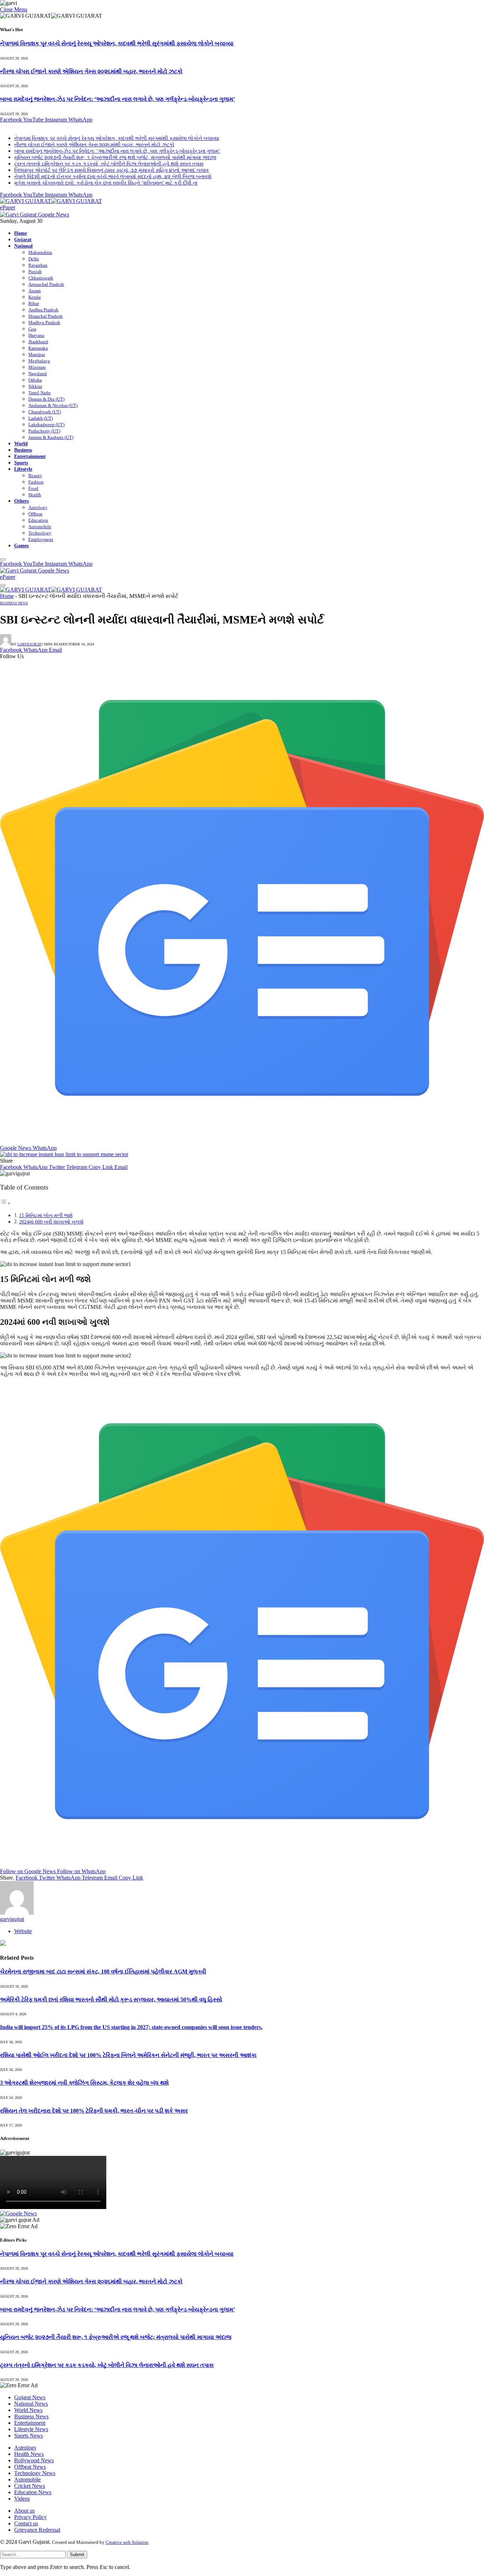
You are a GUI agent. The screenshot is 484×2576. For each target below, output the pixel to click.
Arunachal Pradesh (46, 284)
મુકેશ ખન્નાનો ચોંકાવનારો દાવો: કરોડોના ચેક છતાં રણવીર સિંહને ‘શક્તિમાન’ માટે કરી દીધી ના (106, 183)
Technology (40, 533)
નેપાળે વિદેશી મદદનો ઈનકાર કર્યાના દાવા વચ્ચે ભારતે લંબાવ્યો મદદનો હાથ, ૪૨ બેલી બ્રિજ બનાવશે (113, 177)
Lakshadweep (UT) (46, 425)
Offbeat (35, 514)
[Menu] (3, 559)
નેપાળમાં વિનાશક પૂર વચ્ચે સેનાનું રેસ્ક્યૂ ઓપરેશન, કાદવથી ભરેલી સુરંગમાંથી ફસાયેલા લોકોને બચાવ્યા (117, 43)
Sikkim (35, 386)
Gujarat (23, 239)
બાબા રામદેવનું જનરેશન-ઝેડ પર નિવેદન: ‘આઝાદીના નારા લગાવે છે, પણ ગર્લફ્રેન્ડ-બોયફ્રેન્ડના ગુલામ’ (117, 99)
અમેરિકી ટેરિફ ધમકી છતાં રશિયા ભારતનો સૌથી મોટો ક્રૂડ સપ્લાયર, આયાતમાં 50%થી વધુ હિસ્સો (111, 1999)
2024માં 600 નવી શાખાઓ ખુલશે (51, 1222)
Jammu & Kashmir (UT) (51, 437)
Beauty (35, 476)
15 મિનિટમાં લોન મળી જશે (46, 1215)
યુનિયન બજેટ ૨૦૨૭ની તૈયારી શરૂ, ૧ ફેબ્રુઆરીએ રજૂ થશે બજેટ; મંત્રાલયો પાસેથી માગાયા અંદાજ (115, 157)
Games (21, 546)
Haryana (36, 335)
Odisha (35, 380)
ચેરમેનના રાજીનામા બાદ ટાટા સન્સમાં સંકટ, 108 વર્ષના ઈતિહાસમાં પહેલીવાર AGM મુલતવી (103, 1971)
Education (38, 520)
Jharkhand (38, 342)
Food (33, 488)
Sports (21, 463)
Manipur (37, 354)
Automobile (40, 527)
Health (35, 495)
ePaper (8, 207)
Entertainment (30, 456)
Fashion (36, 482)
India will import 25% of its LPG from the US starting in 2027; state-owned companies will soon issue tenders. (131, 2027)
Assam (35, 291)
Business (23, 450)
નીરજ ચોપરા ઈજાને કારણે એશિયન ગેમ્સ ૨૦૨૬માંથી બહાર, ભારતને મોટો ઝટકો (91, 71)
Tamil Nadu (40, 393)
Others (21, 501)
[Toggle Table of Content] (5, 1203)
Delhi (34, 259)
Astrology (38, 507)
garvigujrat (29, 644)
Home (21, 233)
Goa (32, 329)
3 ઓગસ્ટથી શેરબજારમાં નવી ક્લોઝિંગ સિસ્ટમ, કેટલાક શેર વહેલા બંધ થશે (84, 2083)
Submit (77, 2555)
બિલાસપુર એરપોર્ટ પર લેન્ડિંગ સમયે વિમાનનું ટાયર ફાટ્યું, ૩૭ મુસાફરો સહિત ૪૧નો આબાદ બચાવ (111, 170)
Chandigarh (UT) (45, 412)
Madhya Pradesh (44, 323)
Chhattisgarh (41, 278)
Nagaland (38, 374)
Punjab (35, 272)
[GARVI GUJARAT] (51, 201)
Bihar (34, 303)
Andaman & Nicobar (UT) (53, 405)
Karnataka (38, 348)
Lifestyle (23, 469)
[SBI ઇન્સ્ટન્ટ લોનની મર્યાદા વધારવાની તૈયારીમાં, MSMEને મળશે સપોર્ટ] (64, 1154)
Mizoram (37, 367)
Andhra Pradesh (43, 310)
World (21, 444)
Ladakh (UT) (41, 418)
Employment (41, 539)
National (23, 246)
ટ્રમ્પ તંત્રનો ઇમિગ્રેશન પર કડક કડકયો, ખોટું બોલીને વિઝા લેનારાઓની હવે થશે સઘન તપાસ (109, 164)
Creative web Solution (127, 2542)
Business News (14, 603)
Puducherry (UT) (44, 431)
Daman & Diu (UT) (46, 399)
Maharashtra (40, 252)
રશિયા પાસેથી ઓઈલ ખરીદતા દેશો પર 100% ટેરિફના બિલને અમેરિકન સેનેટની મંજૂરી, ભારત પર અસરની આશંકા (128, 2055)
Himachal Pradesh (46, 316)
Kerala (35, 297)
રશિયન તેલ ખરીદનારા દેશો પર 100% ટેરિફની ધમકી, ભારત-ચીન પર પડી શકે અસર (94, 2111)
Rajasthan (38, 265)
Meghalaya (39, 361)
